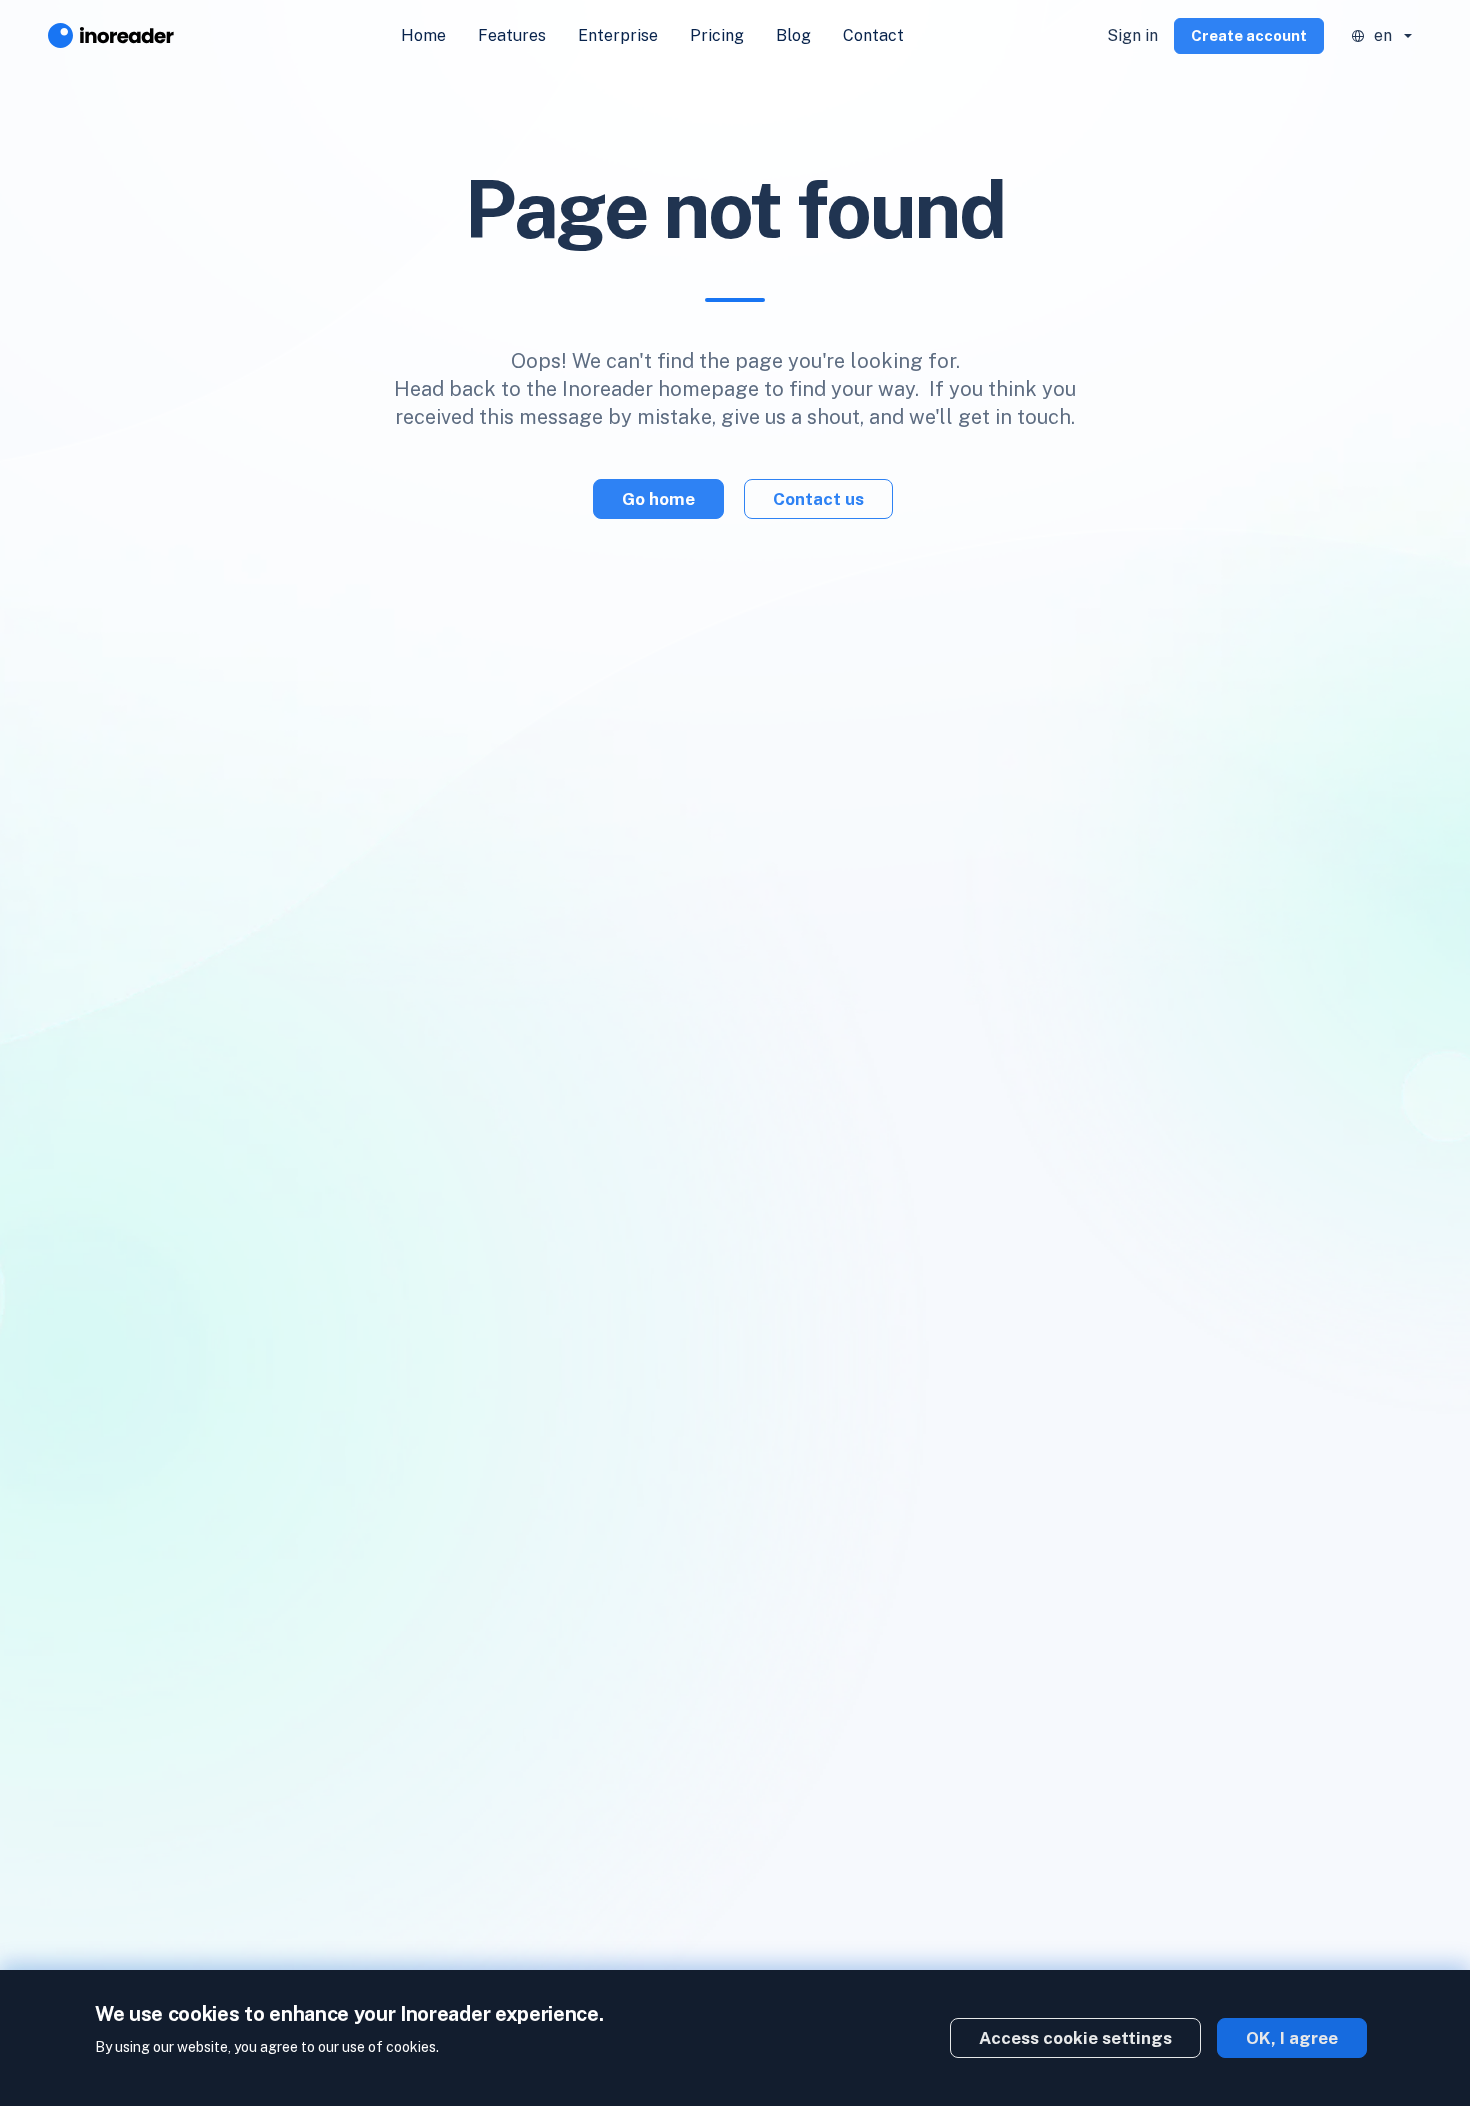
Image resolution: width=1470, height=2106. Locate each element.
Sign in (1132, 35)
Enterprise (618, 35)
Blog (793, 35)
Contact (873, 35)
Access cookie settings (1075, 2038)
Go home (658, 499)
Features (512, 35)
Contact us (818, 499)
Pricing (717, 35)
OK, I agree (1292, 2038)
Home (423, 35)
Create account (1249, 35)
